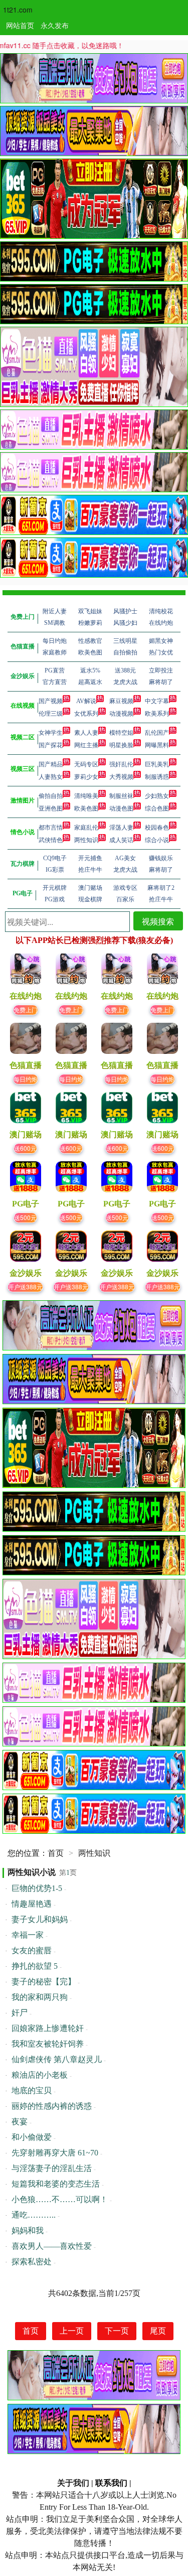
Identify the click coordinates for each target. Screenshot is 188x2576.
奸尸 (20, 2013)
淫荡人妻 (121, 828)
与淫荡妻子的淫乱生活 (52, 2168)
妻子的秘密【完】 (44, 1982)
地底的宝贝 (32, 2090)
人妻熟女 (51, 777)
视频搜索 (158, 921)
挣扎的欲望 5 (35, 1966)
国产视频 (51, 701)
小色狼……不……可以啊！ (60, 2199)
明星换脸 (121, 745)
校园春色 (157, 828)
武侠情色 (51, 840)
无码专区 (86, 764)
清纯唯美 (86, 796)
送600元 (25, 1148)
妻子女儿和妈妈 (40, 1919)
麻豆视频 (121, 701)
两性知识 (86, 840)
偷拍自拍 (51, 796)
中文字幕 (157, 701)
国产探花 (51, 745)
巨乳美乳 (157, 764)
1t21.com (18, 10)
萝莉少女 (86, 777)
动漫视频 (121, 714)
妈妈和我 (28, 2230)
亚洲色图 (51, 808)
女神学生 (51, 733)
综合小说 (157, 840)
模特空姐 (121, 733)
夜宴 (20, 2122)
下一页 (117, 2331)
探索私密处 (32, 2262)
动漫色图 (121, 808)
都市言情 (51, 828)
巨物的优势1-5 (37, 1888)
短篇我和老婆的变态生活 (56, 2184)
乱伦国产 (157, 733)
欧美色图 (86, 808)
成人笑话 (121, 840)
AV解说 (86, 701)
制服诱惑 (157, 777)
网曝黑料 (157, 745)
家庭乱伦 (86, 828)
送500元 (25, 1217)
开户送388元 (25, 1286)
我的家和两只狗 (40, 1997)
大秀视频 (121, 777)
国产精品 (51, 764)
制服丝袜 (121, 796)
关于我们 (73, 2483)
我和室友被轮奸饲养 (48, 2044)
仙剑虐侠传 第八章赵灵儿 (57, 2059)
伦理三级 (51, 714)
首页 (56, 1853)
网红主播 (86, 745)
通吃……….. (34, 2215)
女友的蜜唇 (32, 1950)
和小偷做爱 (32, 2137)
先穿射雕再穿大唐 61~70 (55, 2153)
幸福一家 (28, 1935)
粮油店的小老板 (40, 2075)
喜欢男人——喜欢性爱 (52, 2246)
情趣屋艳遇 (32, 1904)
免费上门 (26, 1009)
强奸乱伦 (121, 764)
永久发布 (55, 25)
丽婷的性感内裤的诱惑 (52, 2106)
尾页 (158, 2331)
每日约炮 (26, 1079)
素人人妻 (86, 733)
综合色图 (157, 808)
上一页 (72, 2331)
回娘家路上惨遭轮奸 (48, 2028)
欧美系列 (157, 714)
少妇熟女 (157, 796)
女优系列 (86, 714)
